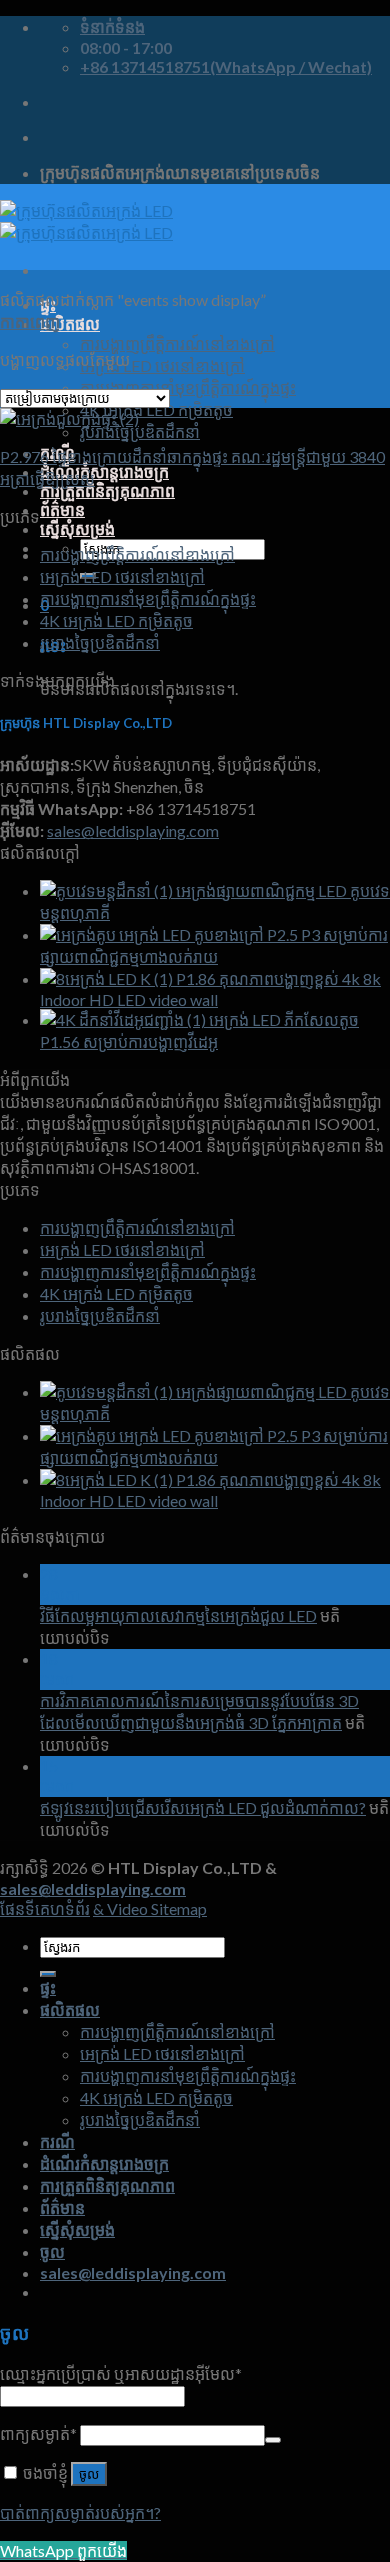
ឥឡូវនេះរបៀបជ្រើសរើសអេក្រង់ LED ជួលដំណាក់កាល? (203, 1807)
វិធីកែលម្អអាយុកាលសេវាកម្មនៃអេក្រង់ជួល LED (178, 1615)
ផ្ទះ (48, 1987)
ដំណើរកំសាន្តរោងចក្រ (104, 471)
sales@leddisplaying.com (133, 830)
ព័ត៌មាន (62, 509)
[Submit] (48, 1974)
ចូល (89, 2474)
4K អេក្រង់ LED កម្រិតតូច (156, 409)
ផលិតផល (70, 323)
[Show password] (273, 2440)
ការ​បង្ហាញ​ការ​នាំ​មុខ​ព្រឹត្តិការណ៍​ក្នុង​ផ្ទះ (188, 387)
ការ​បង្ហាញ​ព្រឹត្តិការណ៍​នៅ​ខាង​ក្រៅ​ (177, 343)
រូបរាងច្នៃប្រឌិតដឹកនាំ (140, 431)
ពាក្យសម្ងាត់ (38, 2433)
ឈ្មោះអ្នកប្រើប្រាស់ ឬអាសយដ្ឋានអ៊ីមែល (121, 2373)
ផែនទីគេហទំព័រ (45, 1908)
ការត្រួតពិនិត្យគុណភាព (107, 490)
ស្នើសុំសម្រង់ (77, 528)
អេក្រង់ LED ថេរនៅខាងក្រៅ (162, 365)
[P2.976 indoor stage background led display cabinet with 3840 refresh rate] (69, 418)
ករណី (57, 2141)
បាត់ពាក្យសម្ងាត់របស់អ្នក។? (80, 2512)
